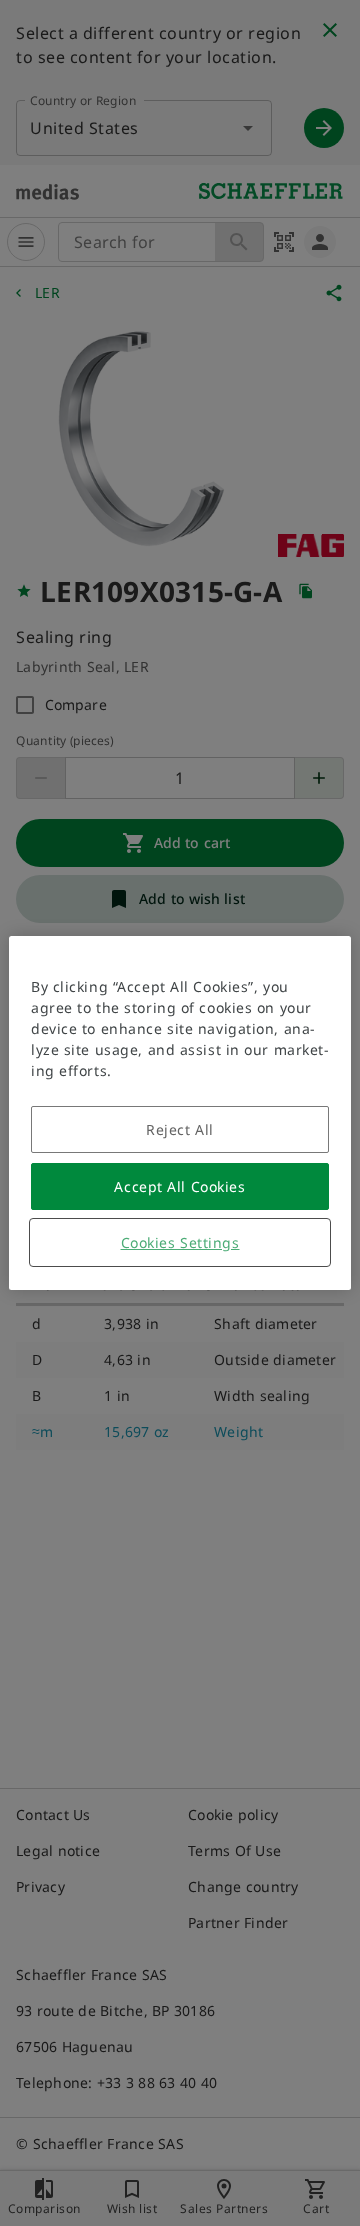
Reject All (180, 1129)
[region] (180, 1113)
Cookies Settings (180, 1242)
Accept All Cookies (179, 1186)
